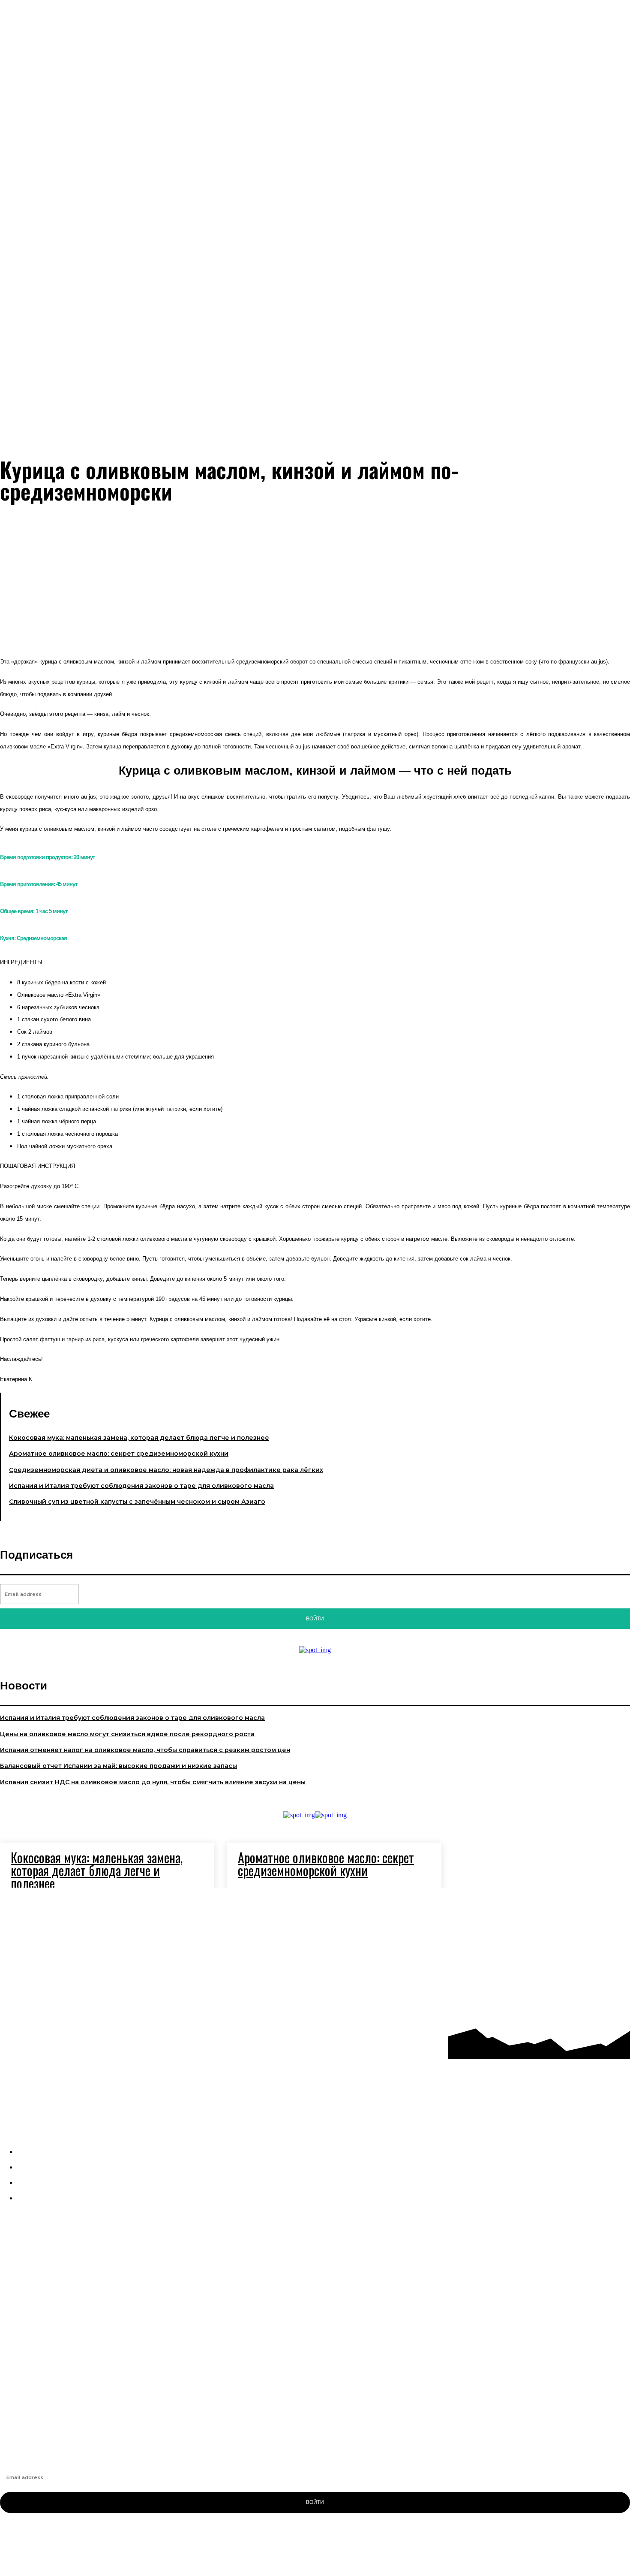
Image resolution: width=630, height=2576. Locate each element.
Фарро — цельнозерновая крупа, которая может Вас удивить (92, 2360)
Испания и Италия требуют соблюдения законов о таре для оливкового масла (141, 1486)
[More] (340, 622)
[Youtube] (571, 1979)
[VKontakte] (571, 1942)
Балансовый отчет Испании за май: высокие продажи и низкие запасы (118, 1766)
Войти (315, 1619)
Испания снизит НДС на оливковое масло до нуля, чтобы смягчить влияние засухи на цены (153, 1782)
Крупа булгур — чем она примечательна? (62, 2404)
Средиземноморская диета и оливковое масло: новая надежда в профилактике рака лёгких (166, 1470)
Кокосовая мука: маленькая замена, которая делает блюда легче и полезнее (139, 1438)
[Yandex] (607, 1942)
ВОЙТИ (315, 2502)
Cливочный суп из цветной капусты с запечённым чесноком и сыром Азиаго (137, 1502)
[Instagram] (571, 1906)
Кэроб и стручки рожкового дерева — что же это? (75, 2418)
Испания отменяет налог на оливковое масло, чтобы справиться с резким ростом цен (145, 1750)
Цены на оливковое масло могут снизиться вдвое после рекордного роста (127, 1734)
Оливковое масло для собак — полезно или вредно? (80, 2389)
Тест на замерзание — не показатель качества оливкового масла (99, 2374)
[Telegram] (607, 1906)
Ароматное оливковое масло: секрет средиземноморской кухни (119, 1454)
